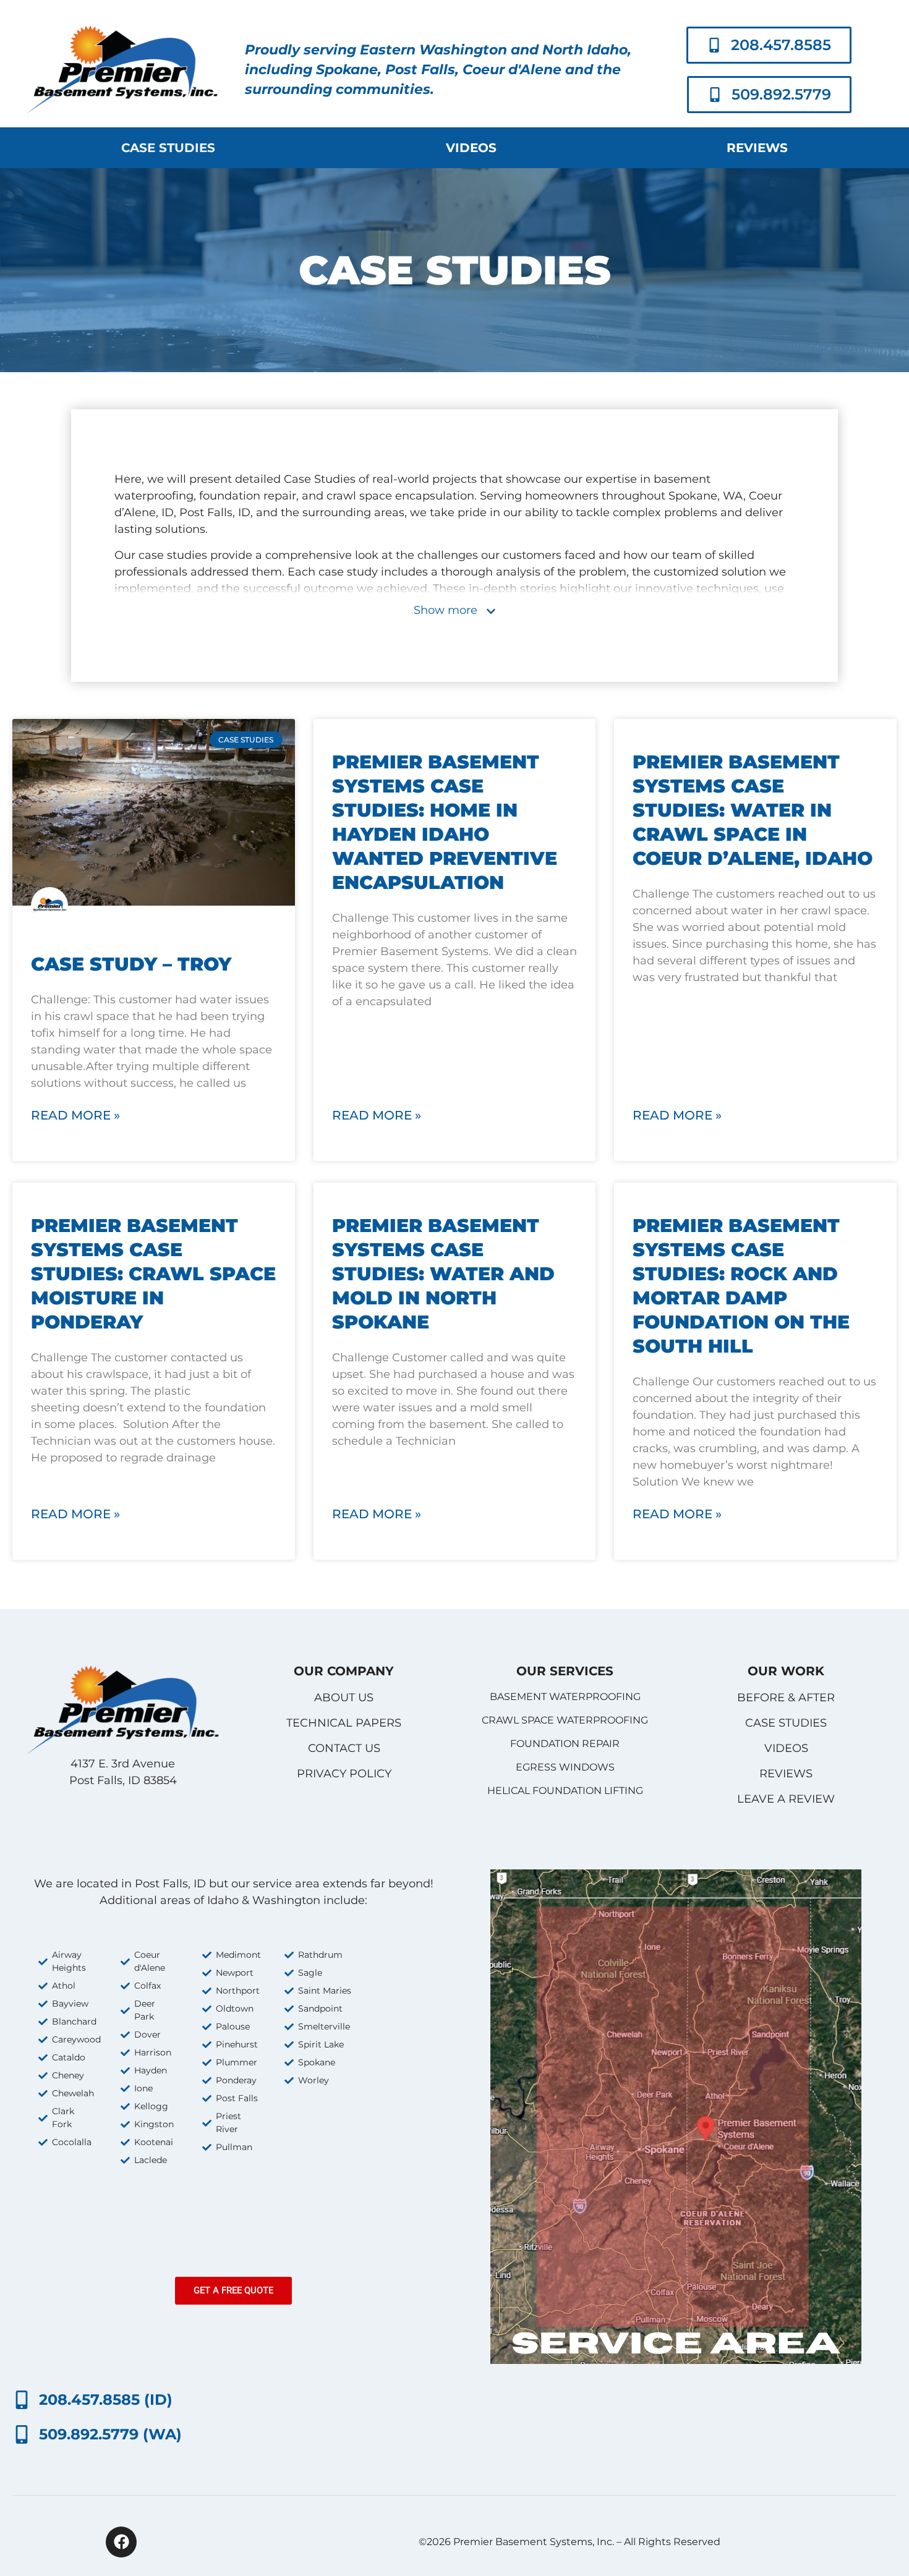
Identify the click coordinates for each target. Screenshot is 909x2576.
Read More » (75, 1115)
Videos (471, 148)
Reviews (757, 148)
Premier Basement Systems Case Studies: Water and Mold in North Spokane (443, 1274)
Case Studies (168, 148)
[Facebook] (121, 2542)
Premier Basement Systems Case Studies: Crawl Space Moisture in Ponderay (153, 1274)
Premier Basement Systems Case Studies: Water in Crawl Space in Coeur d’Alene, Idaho (753, 810)
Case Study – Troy (131, 964)
